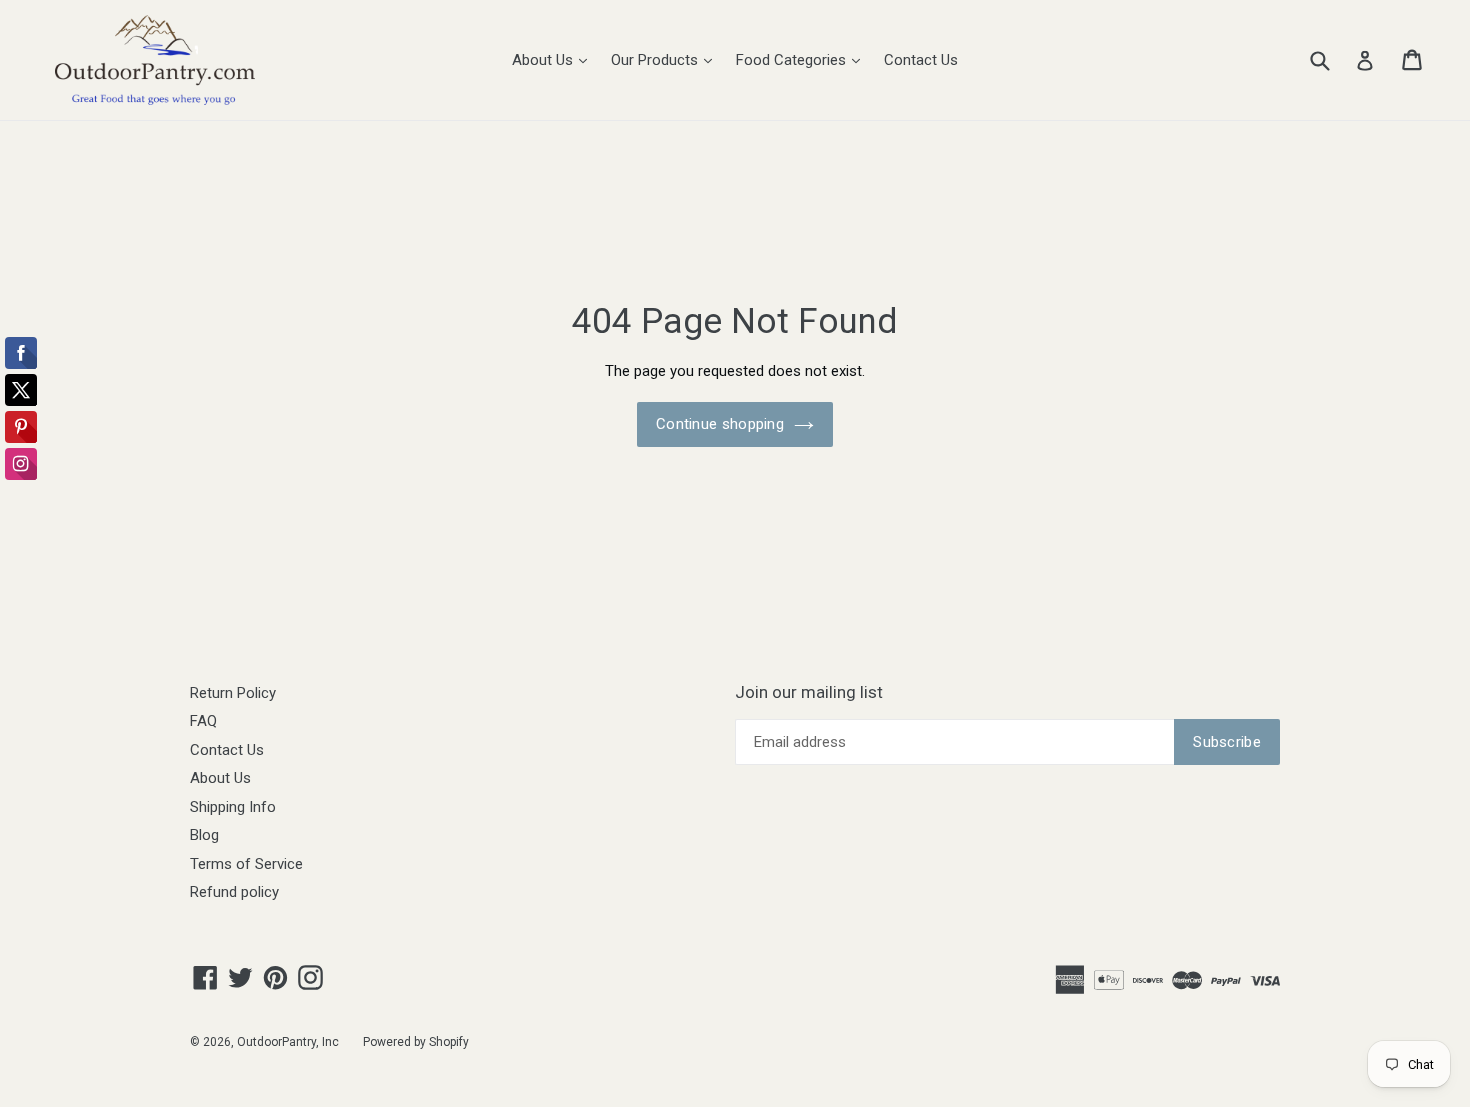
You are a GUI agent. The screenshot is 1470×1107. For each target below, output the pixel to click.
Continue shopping (720, 424)
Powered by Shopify (416, 1042)
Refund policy (234, 892)
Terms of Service (246, 864)
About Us (554, 59)
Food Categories (803, 59)
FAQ (203, 721)
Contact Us (921, 60)
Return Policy (233, 693)
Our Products (666, 59)
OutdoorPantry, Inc (288, 1042)
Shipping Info (233, 807)
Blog (204, 835)
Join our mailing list (809, 692)
